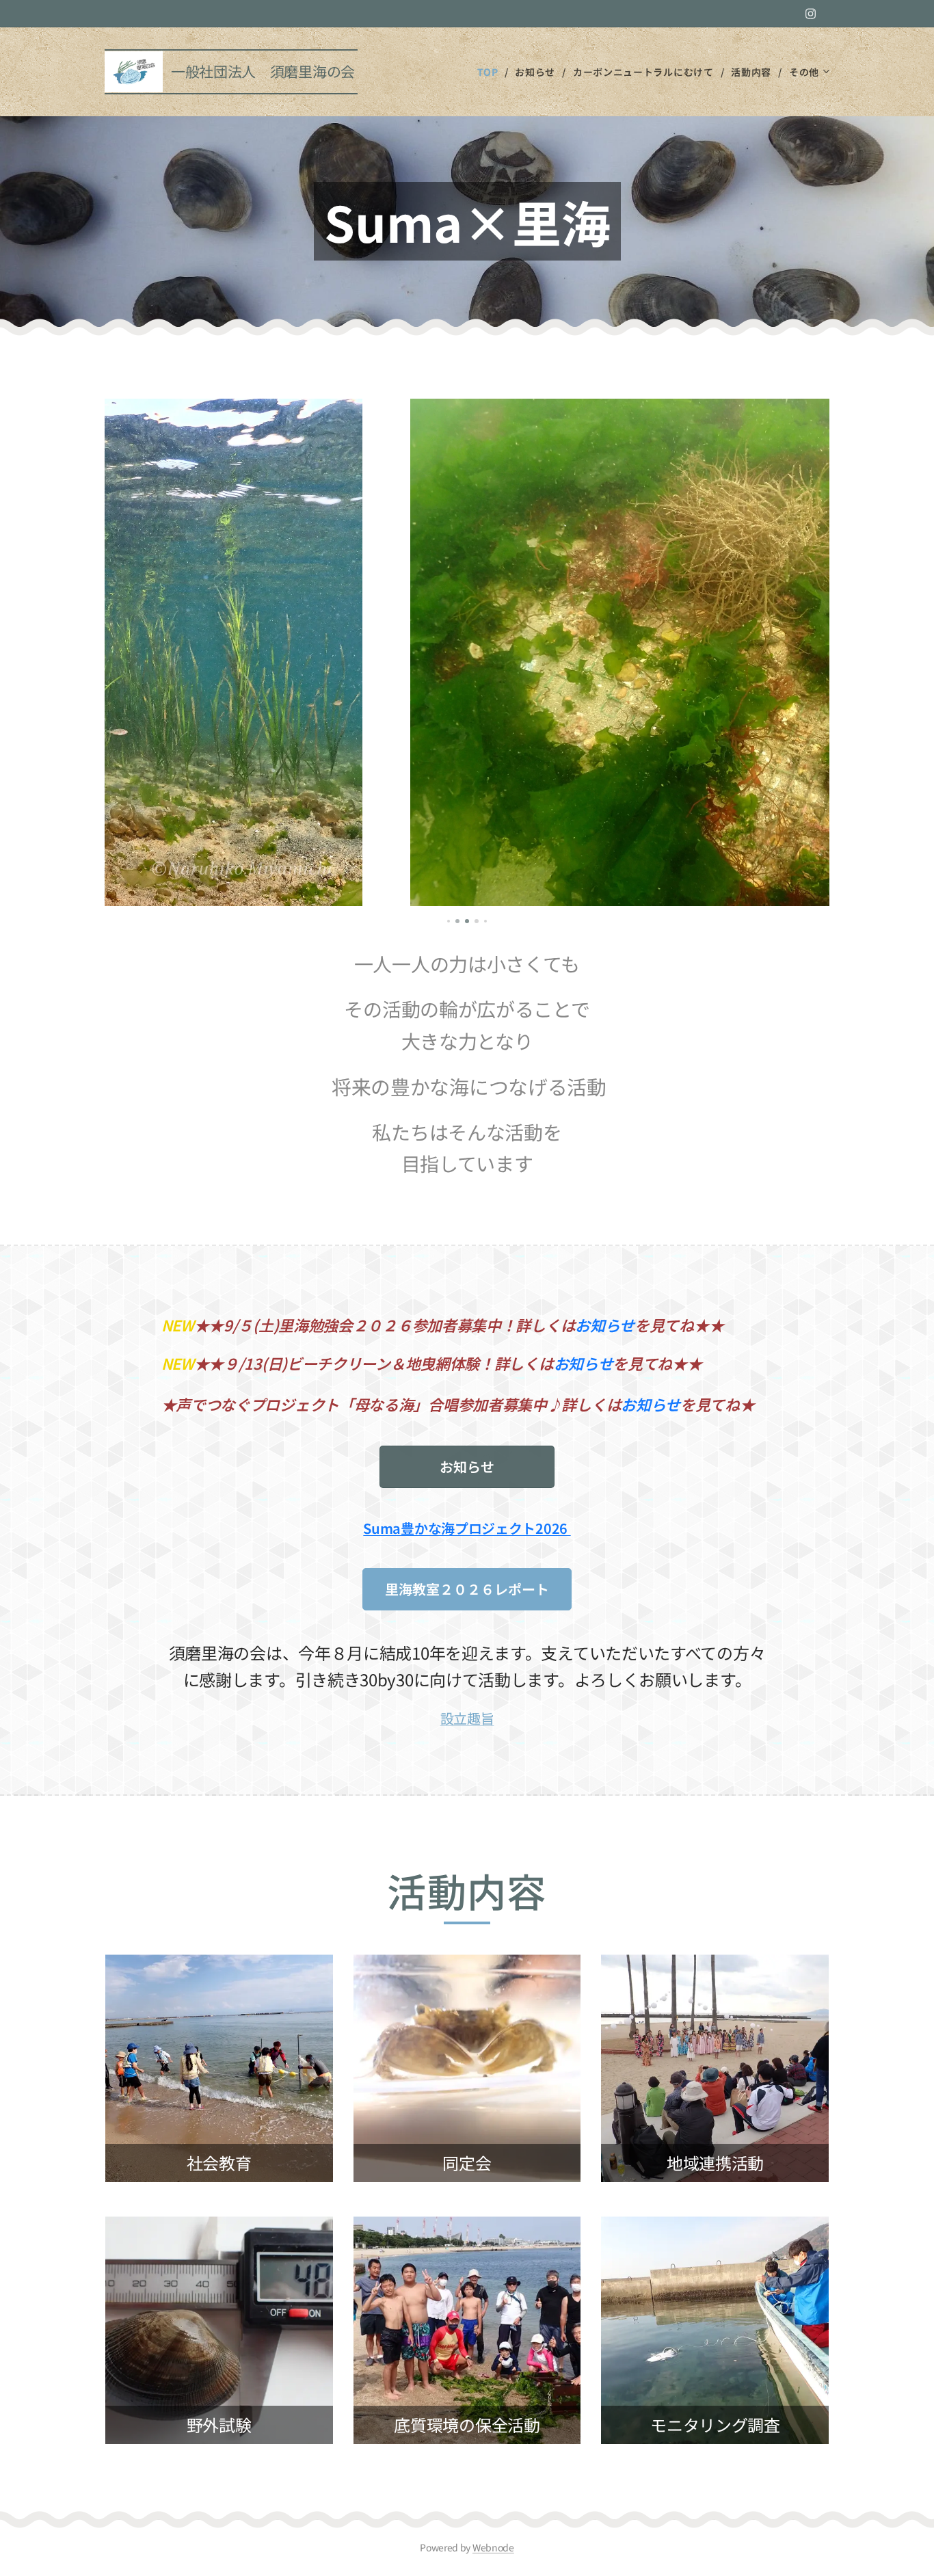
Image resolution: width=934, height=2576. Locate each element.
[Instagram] (811, 14)
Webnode (493, 2547)
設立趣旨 (467, 1718)
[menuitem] (491, 72)
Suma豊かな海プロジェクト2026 (467, 1528)
